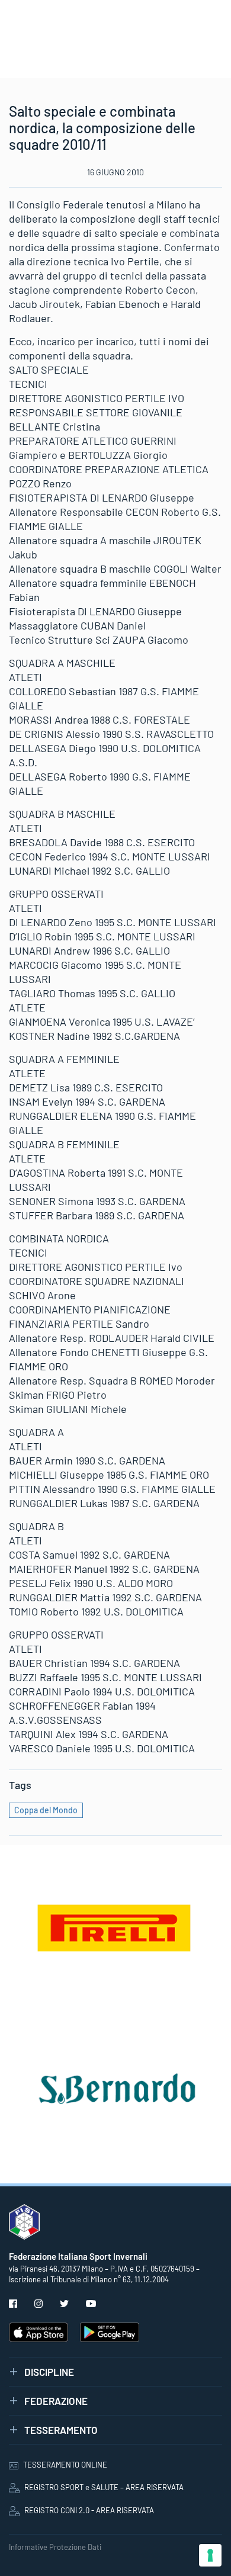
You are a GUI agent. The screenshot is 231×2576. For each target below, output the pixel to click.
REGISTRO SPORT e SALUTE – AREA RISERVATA (104, 2487)
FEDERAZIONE (56, 2401)
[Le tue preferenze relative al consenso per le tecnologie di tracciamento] (210, 2555)
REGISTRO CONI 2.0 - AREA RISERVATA (89, 2510)
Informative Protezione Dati (55, 2547)
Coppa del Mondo (46, 1810)
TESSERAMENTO (61, 2430)
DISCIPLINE (49, 2372)
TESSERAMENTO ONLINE (65, 2465)
